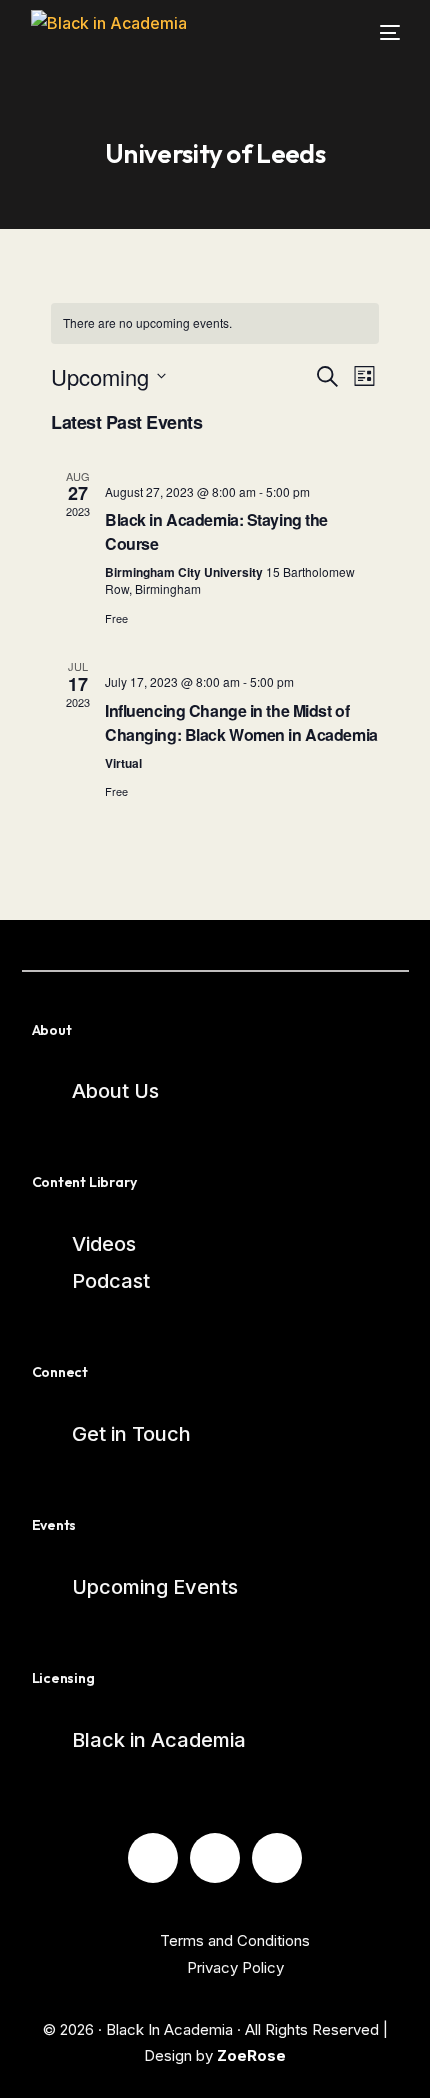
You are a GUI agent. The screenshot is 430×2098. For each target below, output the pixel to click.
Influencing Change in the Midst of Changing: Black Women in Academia (241, 722)
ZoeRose (251, 2055)
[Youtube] (215, 1858)
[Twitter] (153, 1858)
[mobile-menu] (377, 32)
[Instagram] (277, 1858)
